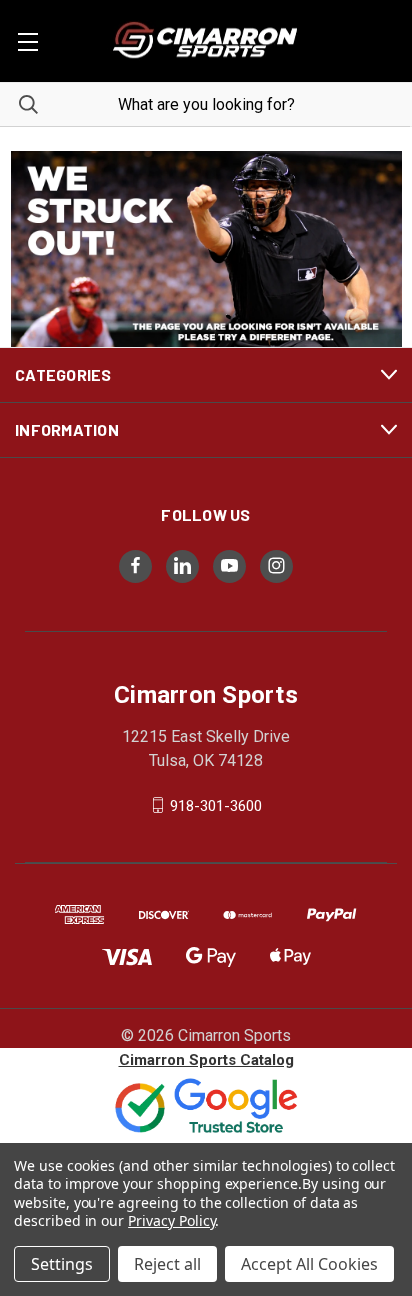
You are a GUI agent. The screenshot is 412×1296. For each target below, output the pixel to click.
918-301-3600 (216, 805)
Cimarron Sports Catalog (206, 1060)
